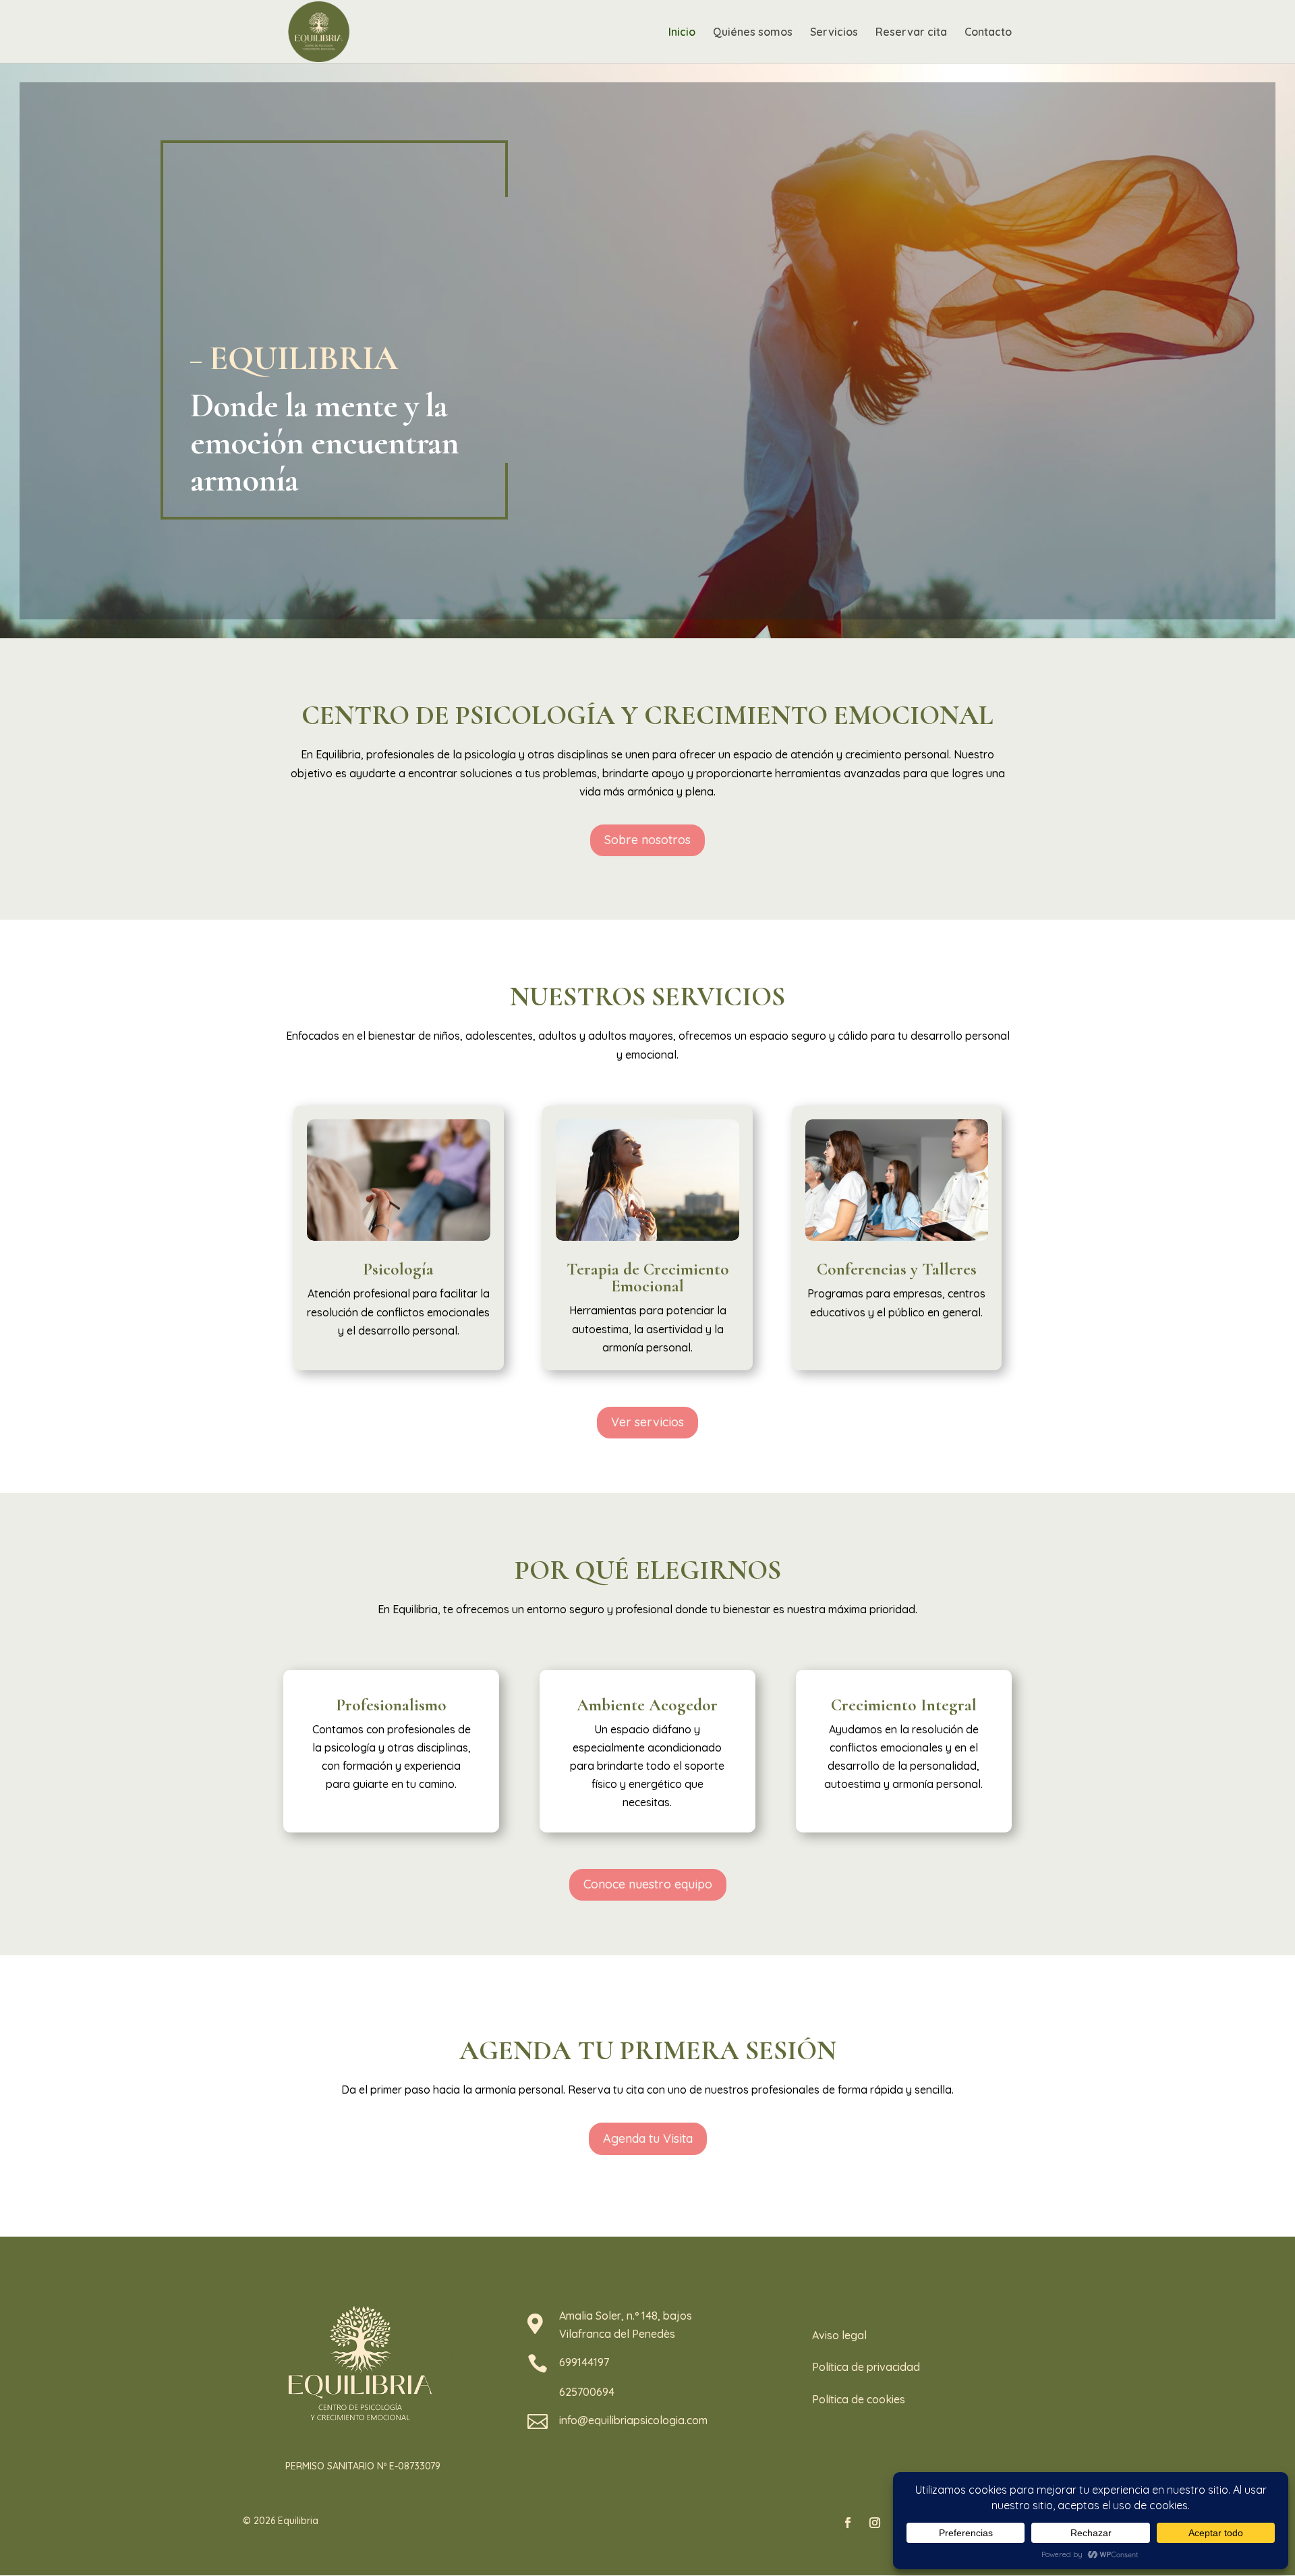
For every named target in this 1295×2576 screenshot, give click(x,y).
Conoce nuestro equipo (648, 1884)
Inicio (682, 33)
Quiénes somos (753, 33)
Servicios (834, 33)
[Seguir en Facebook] (848, 2523)
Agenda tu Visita (648, 2138)
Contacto (988, 33)
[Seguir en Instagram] (875, 2523)
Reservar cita (911, 33)
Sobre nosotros (647, 840)
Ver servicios (647, 1422)
